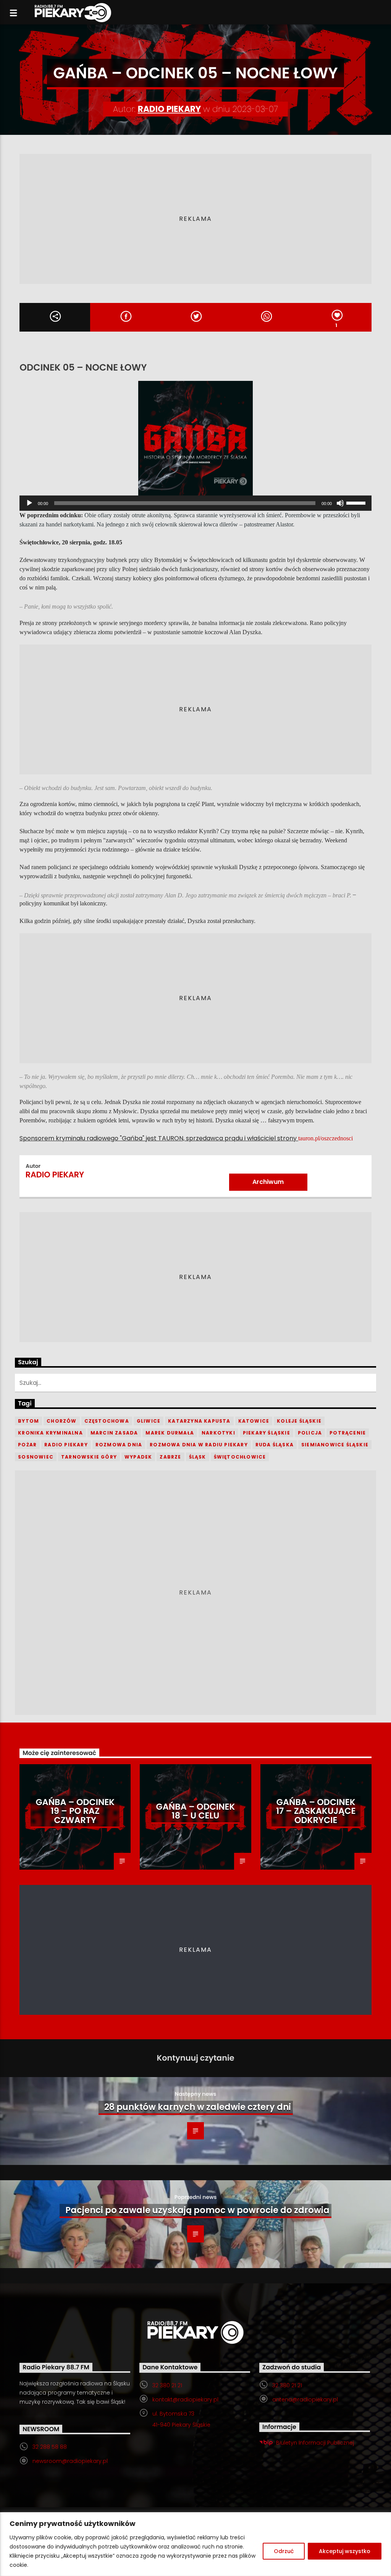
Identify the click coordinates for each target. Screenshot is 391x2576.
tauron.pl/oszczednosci (326, 1138)
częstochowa (107, 1421)
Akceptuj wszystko (345, 2551)
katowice (254, 1421)
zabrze (170, 1457)
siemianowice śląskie (335, 1445)
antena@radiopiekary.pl (305, 2400)
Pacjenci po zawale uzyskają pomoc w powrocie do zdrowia (197, 2210)
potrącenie (348, 1433)
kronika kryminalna (50, 1433)
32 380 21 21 (167, 2385)
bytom (28, 1421)
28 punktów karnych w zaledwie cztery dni (198, 2107)
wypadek (138, 1457)
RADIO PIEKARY (169, 109)
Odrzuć (284, 2551)
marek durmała (170, 1433)
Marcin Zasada (114, 1433)
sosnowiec (36, 1457)
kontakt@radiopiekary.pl (185, 2400)
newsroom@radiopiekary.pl (70, 2461)
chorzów (61, 1421)
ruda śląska (275, 1445)
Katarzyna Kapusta (199, 1421)
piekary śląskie (267, 1433)
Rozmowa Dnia (119, 1445)
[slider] (357, 502)
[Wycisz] (340, 503)
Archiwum (268, 1182)
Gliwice (149, 1421)
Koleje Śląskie (299, 1421)
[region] (195, 2544)
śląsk (198, 1457)
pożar (27, 1445)
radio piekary (66, 1445)
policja (310, 1433)
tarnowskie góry (89, 1457)
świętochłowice (240, 1457)
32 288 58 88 (50, 2447)
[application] (195, 503)
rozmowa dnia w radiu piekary (199, 1445)
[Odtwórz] (29, 503)
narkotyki (218, 1433)
